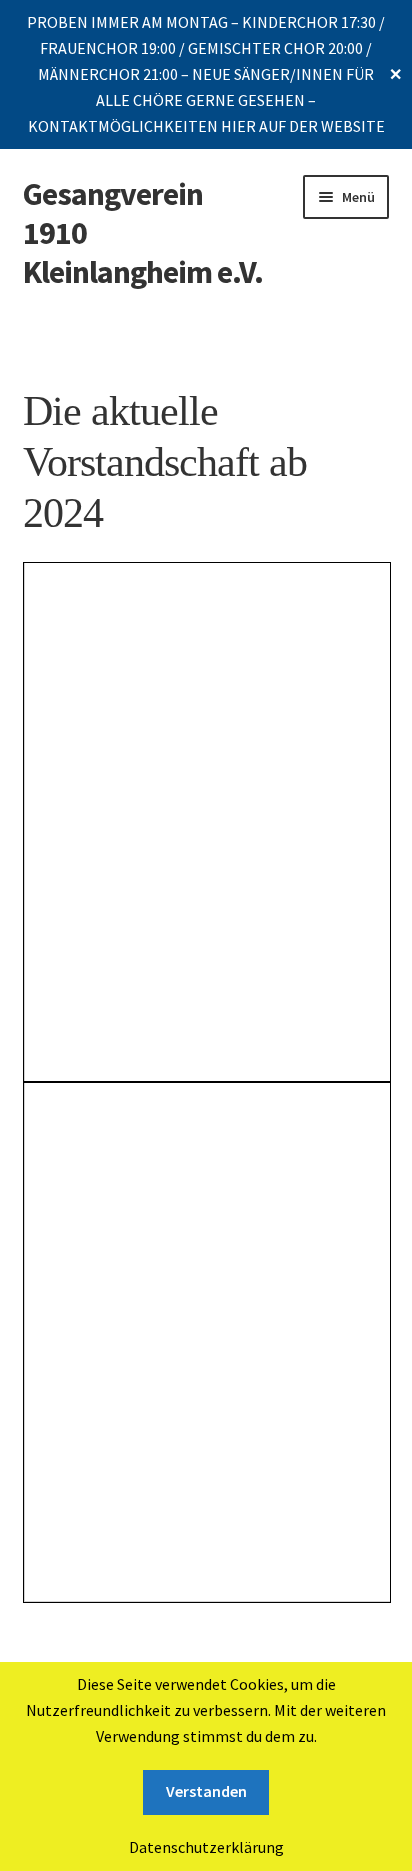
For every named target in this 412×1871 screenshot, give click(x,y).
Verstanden (206, 1791)
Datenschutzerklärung (206, 1847)
